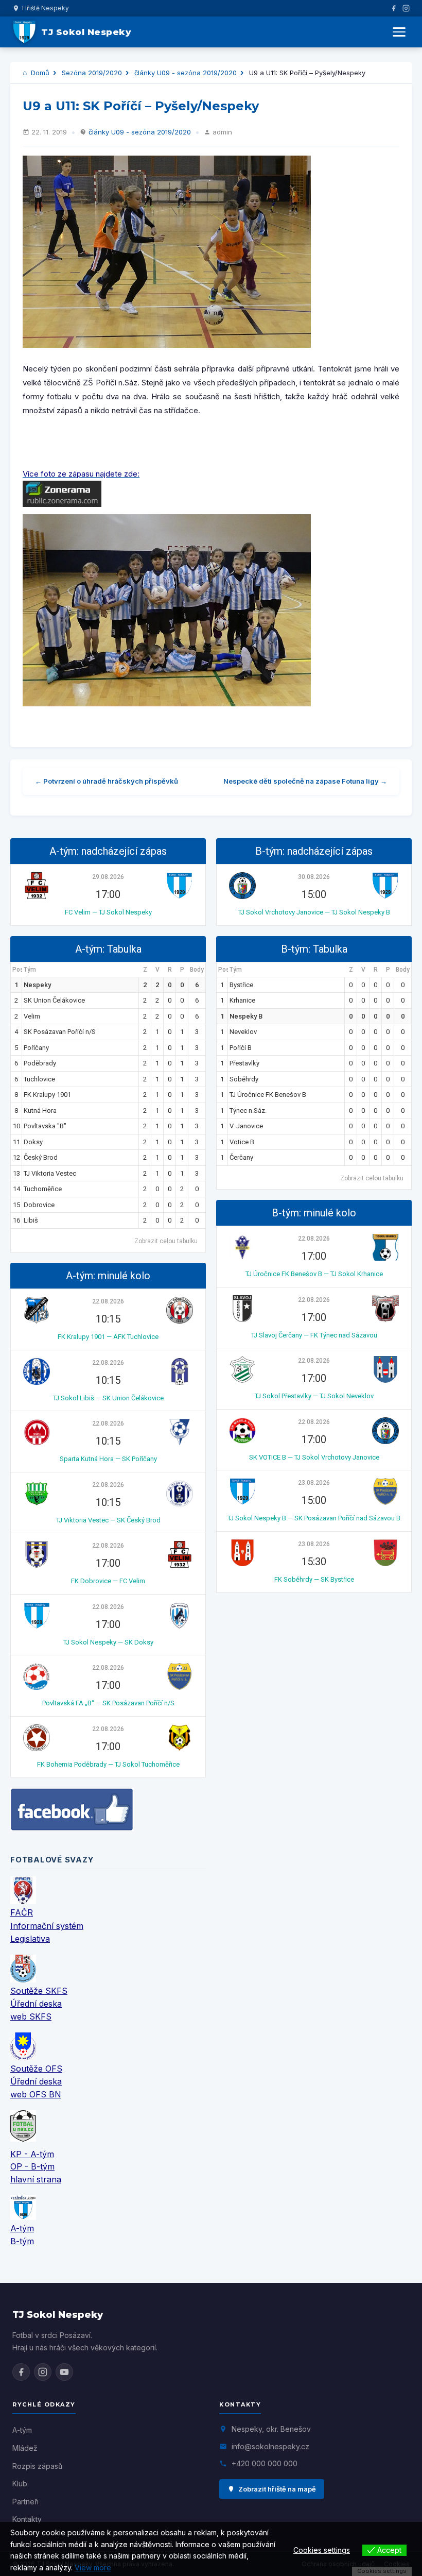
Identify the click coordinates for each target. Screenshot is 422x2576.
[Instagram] (406, 8)
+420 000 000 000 (265, 2463)
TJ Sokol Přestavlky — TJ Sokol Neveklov (314, 1396)
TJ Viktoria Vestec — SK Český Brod (108, 1520)
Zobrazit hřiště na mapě (277, 2489)
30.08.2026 (314, 877)
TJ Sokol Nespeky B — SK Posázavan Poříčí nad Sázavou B (314, 1518)
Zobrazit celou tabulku (166, 1241)
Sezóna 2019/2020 (92, 73)
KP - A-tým (32, 2154)
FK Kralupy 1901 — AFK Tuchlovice (108, 1337)
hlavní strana (36, 2179)
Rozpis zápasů (37, 2466)
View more (93, 2567)
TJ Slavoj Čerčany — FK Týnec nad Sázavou (314, 1335)
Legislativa (30, 1939)
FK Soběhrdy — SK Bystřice (314, 1579)
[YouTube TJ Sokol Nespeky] (64, 2372)
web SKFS (31, 2016)
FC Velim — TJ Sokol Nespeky (108, 912)
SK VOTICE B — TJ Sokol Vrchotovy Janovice (314, 1457)
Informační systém (47, 1926)
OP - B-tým (32, 2166)
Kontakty (27, 2519)
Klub (20, 2484)
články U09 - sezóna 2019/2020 (186, 73)
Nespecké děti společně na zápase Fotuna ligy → (305, 781)
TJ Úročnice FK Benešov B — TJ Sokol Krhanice (314, 1274)
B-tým (22, 2241)
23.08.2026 (314, 1483)
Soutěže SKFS (39, 1991)
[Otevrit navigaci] (399, 32)
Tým (30, 970)
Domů (39, 73)
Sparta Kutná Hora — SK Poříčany (108, 1459)
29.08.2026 (108, 877)
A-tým (22, 2228)
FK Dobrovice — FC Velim (108, 1581)
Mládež (25, 2448)
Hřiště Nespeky (46, 8)
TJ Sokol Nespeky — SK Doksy (108, 1642)
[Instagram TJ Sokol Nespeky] (43, 2372)
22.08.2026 (108, 1301)
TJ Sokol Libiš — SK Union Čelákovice (108, 1398)
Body (197, 970)
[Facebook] (394, 8)
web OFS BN (36, 2094)
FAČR (22, 1912)
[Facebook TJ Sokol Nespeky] (21, 2372)
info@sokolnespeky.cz (270, 2446)
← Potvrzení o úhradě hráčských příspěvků (107, 781)
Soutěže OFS (36, 2069)
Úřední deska (36, 2004)
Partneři (25, 2502)
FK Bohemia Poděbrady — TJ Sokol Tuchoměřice (108, 1764)
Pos (17, 970)
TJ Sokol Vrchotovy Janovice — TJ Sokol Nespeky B (314, 912)
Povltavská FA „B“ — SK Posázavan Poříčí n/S (108, 1703)
